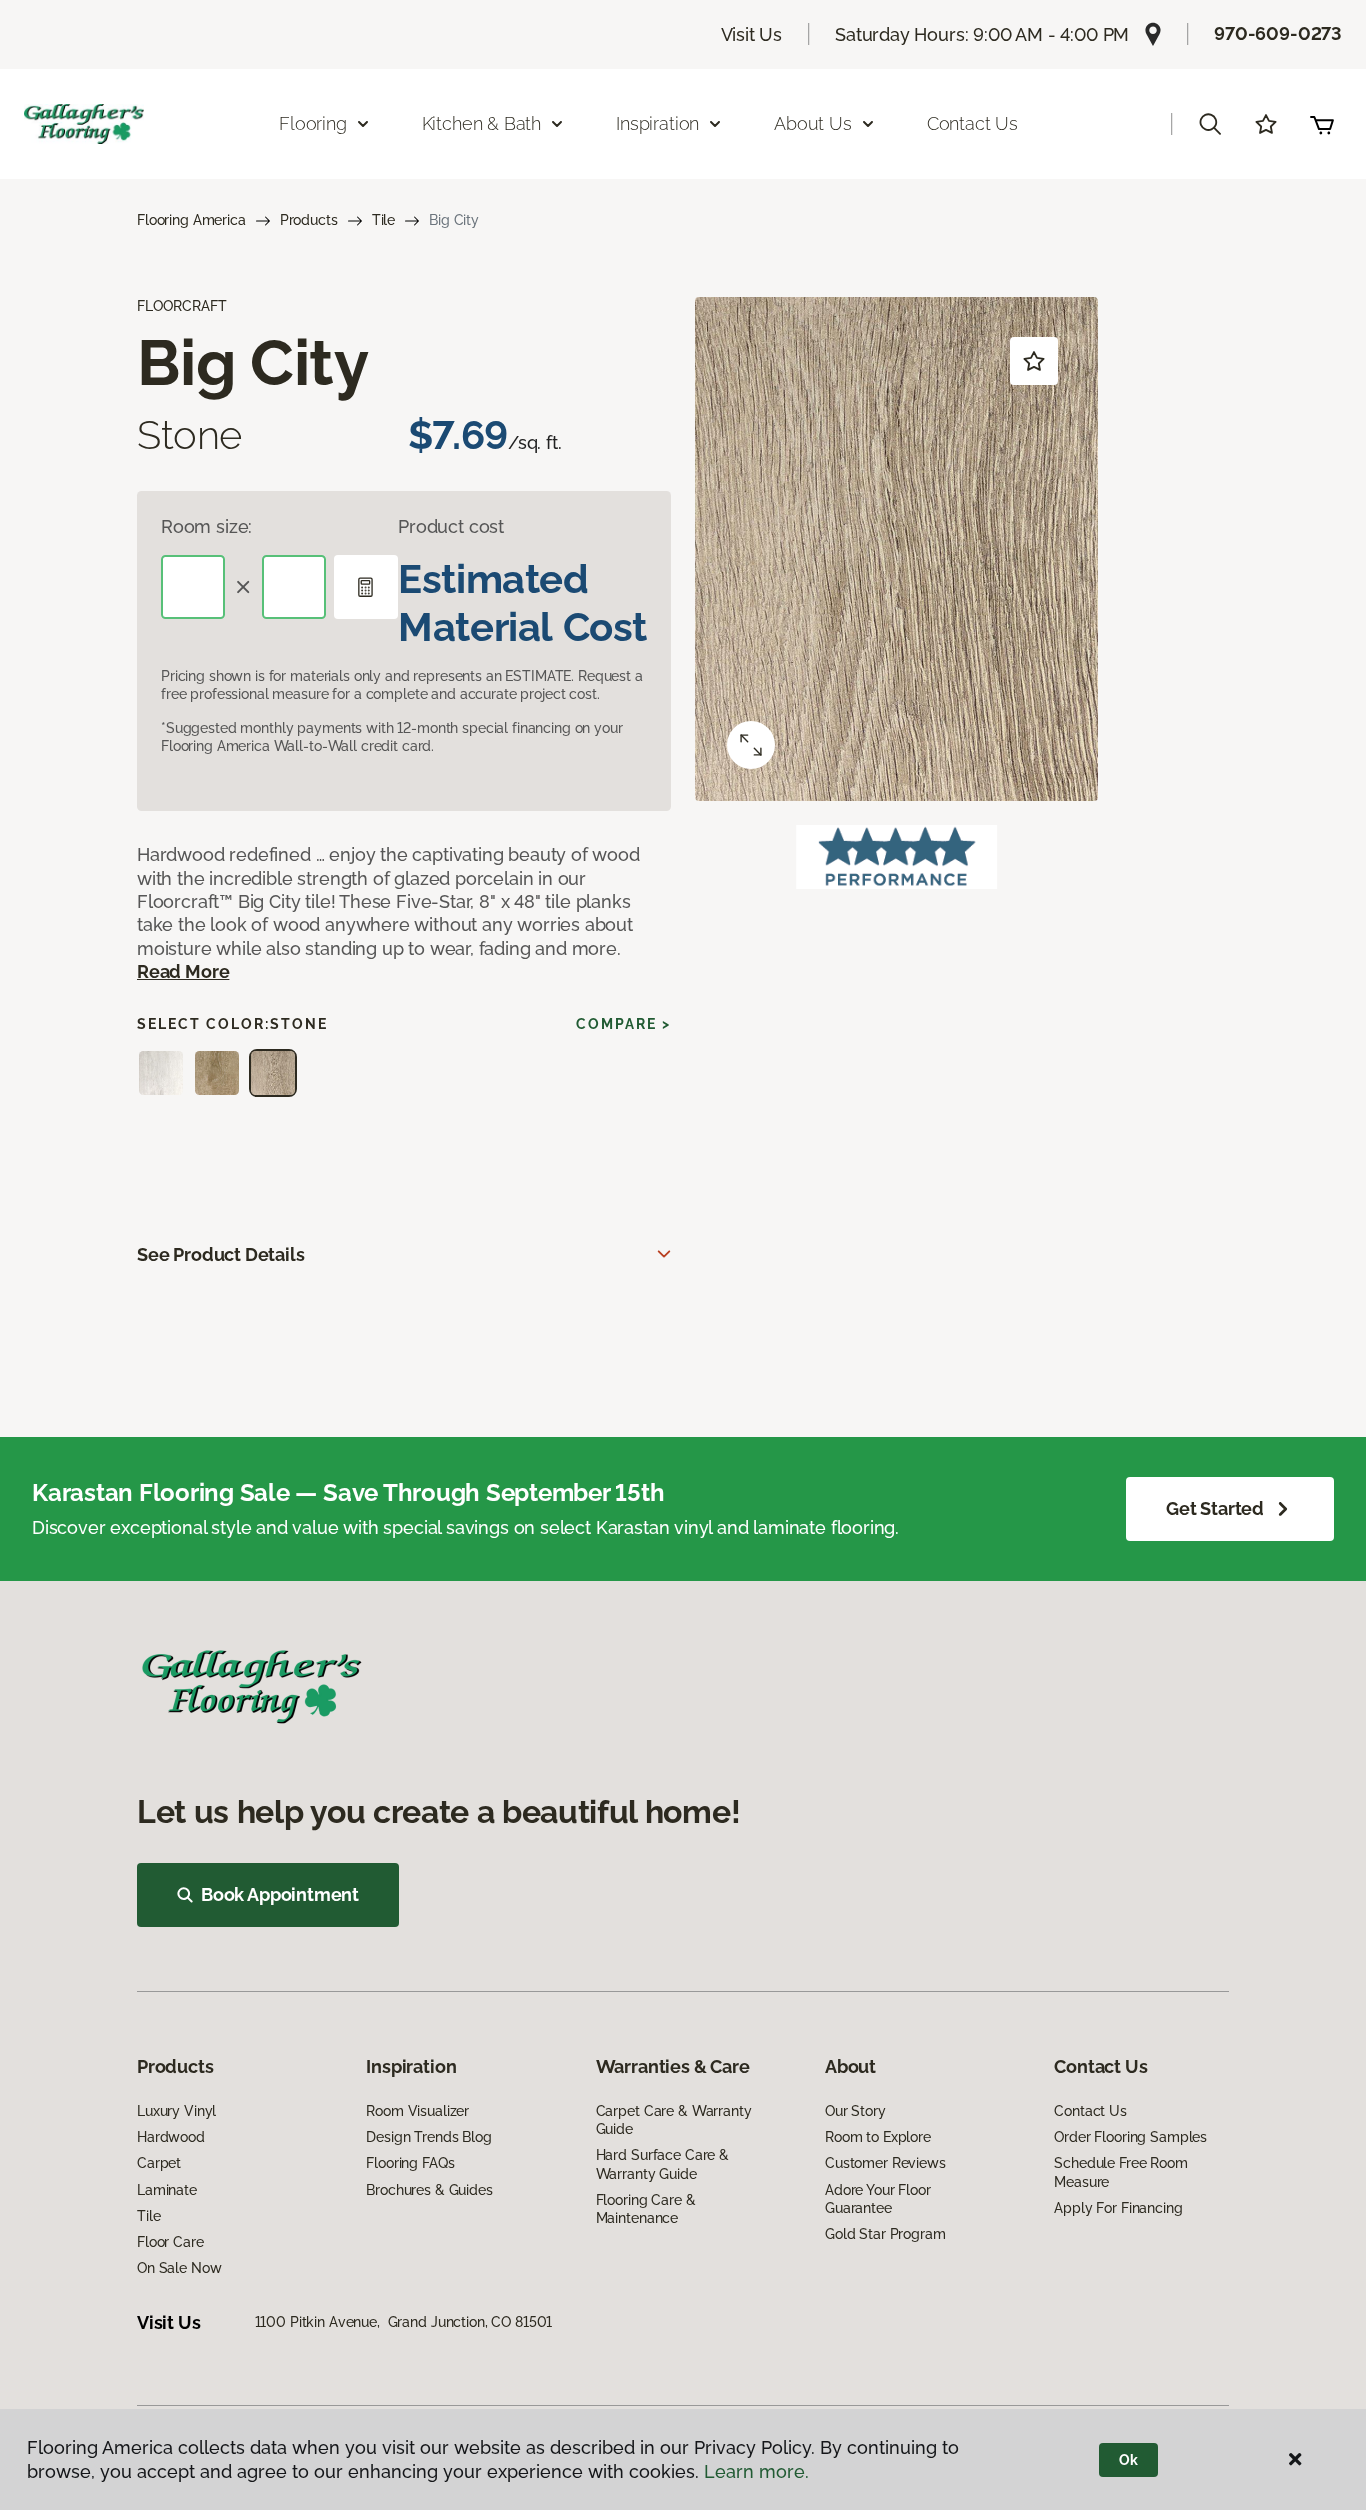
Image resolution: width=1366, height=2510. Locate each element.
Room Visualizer (417, 2111)
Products (309, 220)
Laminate (167, 2190)
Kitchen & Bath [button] (481, 123)
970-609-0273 (1278, 33)
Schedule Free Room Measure (1120, 2172)
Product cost (451, 526)
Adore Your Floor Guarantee (878, 2199)
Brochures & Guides (429, 2190)
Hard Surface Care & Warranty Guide (662, 2164)
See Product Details (221, 1254)
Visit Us (752, 34)
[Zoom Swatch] (751, 745)
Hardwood (171, 2137)
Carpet (159, 2163)
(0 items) (1322, 124)
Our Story (855, 2111)
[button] (1210, 124)
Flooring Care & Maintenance (646, 2209)
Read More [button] (183, 971)
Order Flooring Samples (1130, 2137)
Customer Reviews (885, 2163)
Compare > (623, 1024)
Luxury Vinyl (176, 2111)
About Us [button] (813, 123)
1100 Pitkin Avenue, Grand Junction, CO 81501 (404, 2322)
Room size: (206, 526)
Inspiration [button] (657, 123)
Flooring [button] (313, 123)
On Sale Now (179, 2268)
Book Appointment (280, 1894)
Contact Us (972, 123)
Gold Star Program (885, 2234)
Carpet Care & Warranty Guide (674, 2120)
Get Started (1215, 1508)
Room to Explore (878, 2137)
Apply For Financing (1118, 2208)
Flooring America (191, 220)
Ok (1128, 2460)
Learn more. (756, 2471)
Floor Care (170, 2242)
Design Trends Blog (428, 2137)
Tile (383, 220)
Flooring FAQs (410, 2163)
